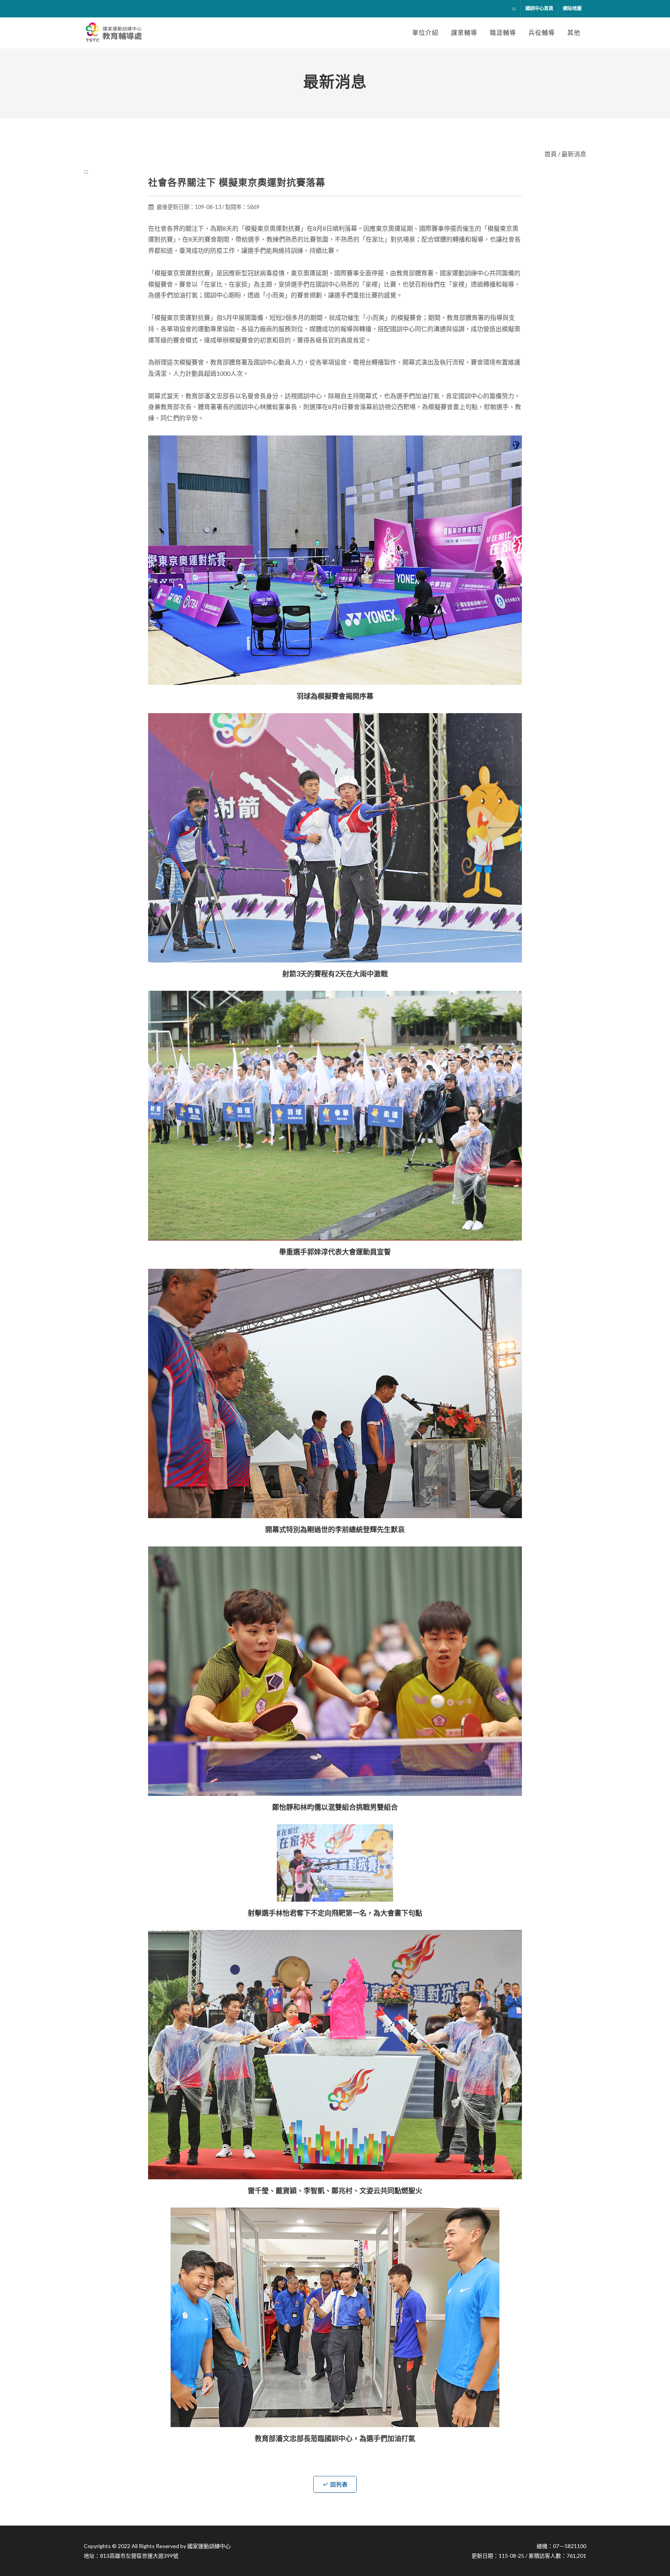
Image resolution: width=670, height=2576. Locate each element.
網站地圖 (572, 8)
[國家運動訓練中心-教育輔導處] (115, 33)
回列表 (339, 2484)
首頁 (551, 154)
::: (514, 8)
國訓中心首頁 (539, 8)
